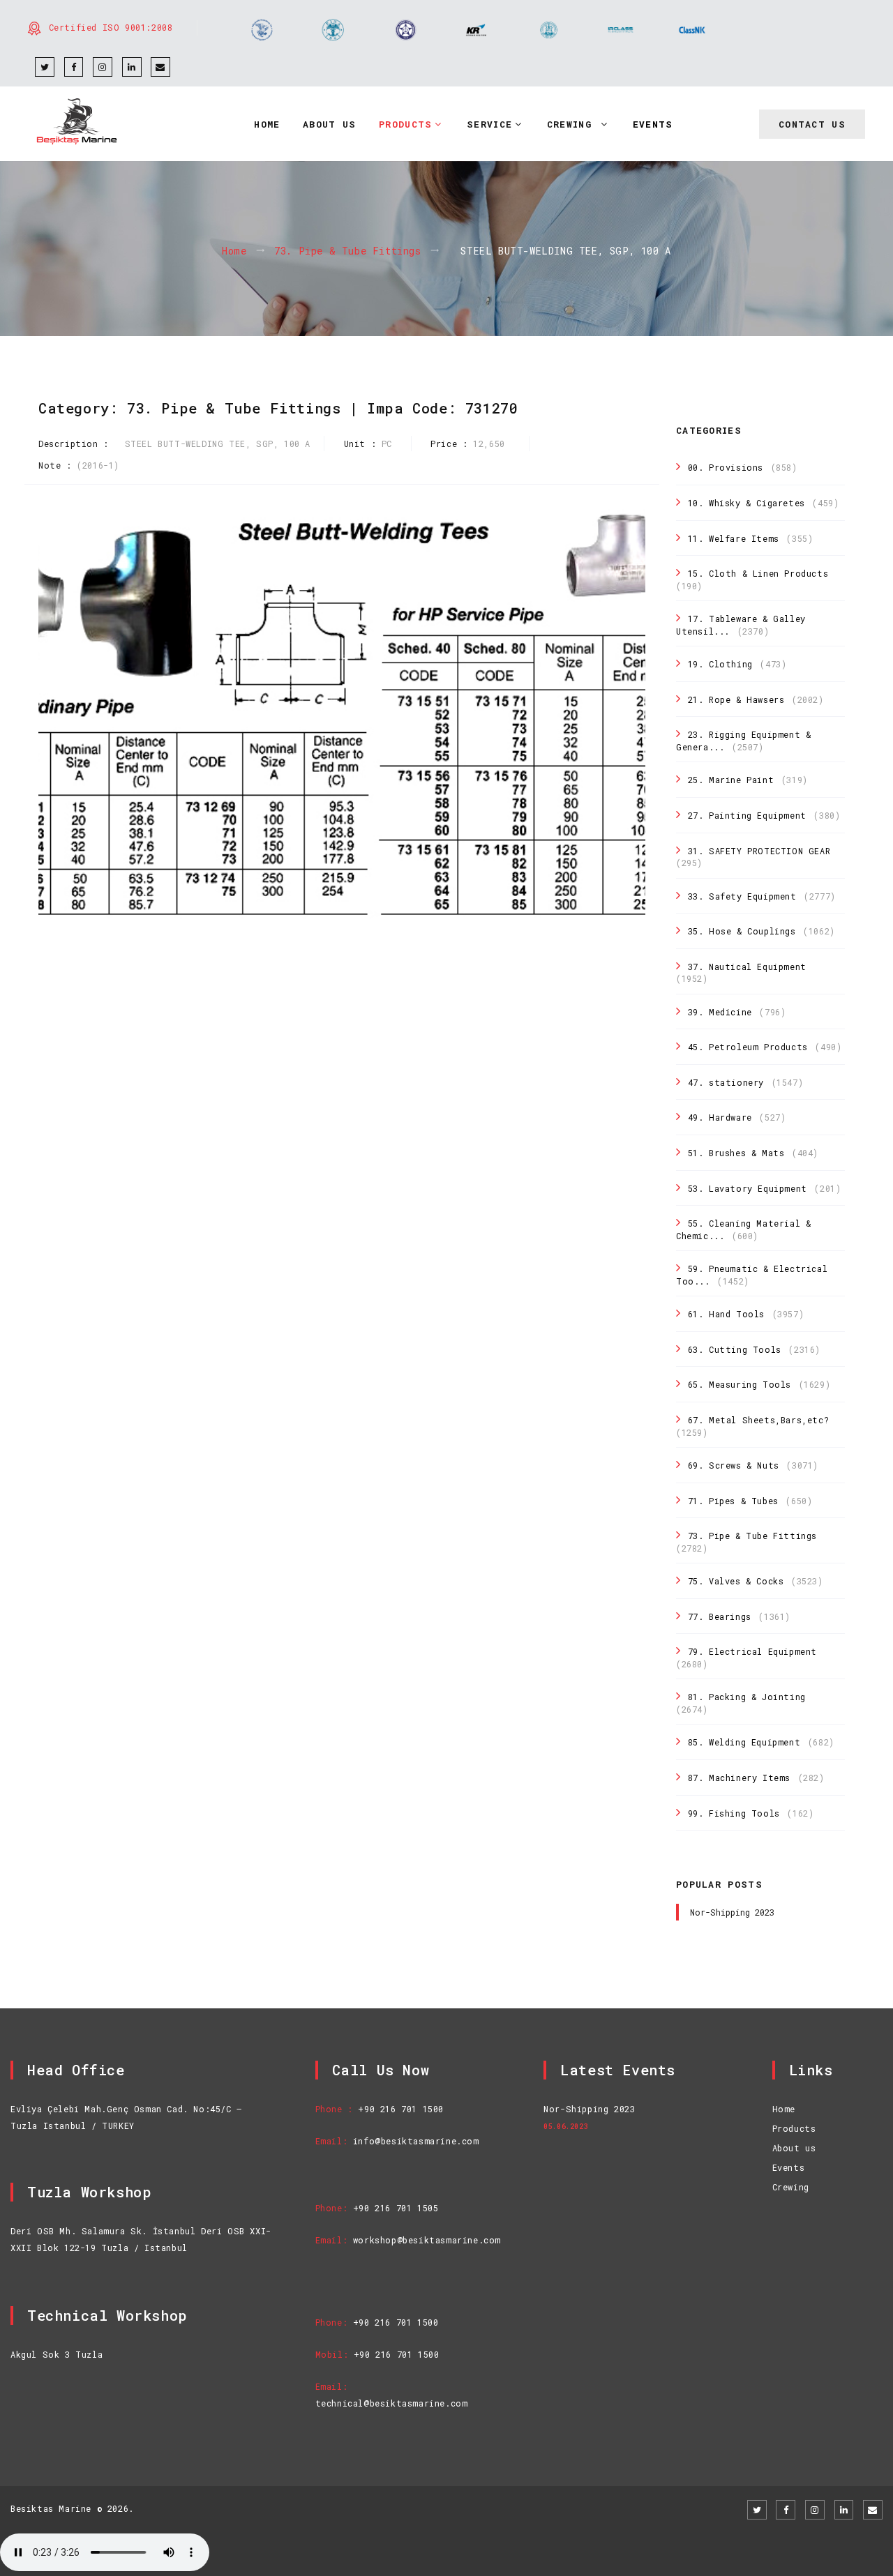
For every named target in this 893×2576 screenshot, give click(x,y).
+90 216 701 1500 (401, 2109)
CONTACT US (812, 124)
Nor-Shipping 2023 (732, 1912)
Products (794, 2128)
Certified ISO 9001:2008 (111, 27)
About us (794, 2148)
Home (234, 251)
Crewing (791, 2187)
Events (789, 2167)
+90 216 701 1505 (396, 2208)
